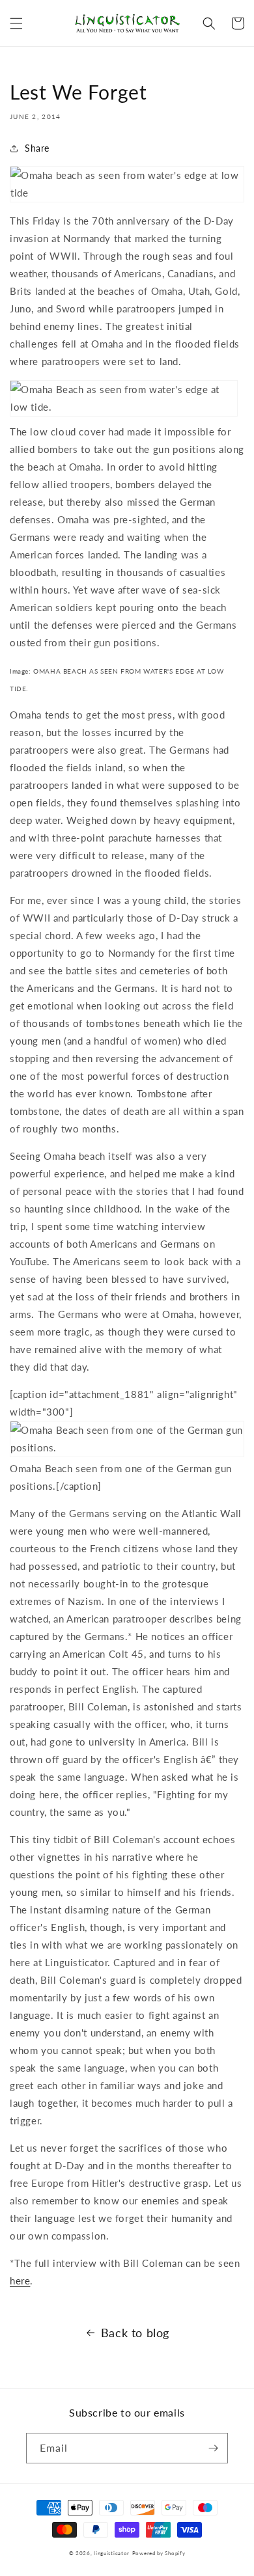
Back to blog (135, 2333)
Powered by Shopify (159, 2553)
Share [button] (37, 148)
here (20, 2281)
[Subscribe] (213, 2448)
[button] (16, 23)
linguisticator (112, 2553)
